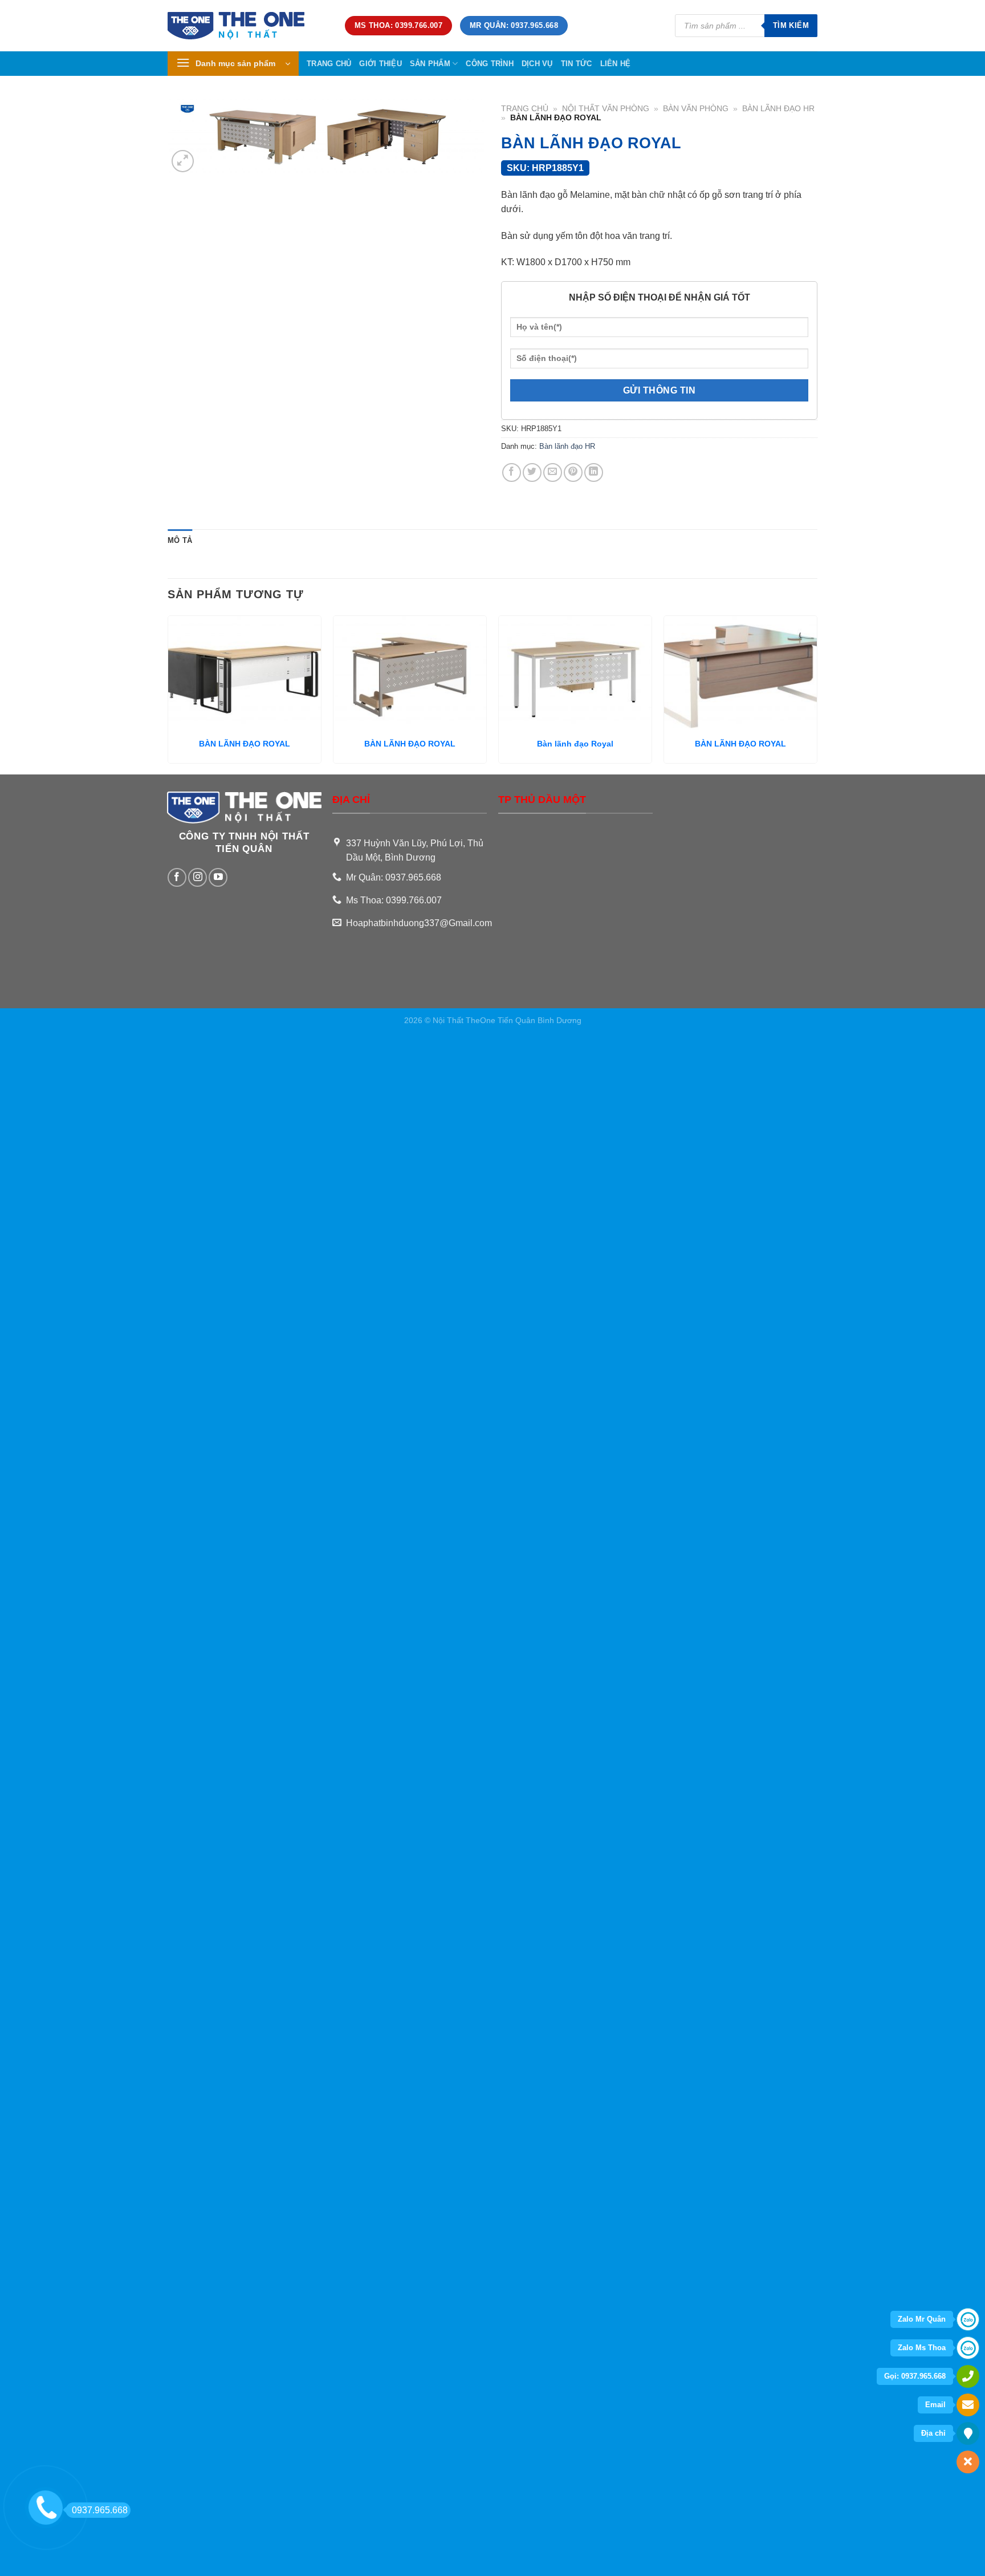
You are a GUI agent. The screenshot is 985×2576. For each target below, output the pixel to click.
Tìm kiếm (791, 25)
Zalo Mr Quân (922, 2319)
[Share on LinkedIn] (594, 472)
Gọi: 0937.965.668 (915, 2376)
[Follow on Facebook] (177, 877)
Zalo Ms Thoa (922, 2348)
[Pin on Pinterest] (573, 472)
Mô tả (180, 540)
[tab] (180, 541)
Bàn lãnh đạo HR (778, 109)
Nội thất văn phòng (606, 109)
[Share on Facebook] (512, 472)
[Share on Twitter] (532, 472)
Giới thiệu (380, 64)
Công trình (490, 64)
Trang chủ (329, 64)
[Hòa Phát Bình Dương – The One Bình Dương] (248, 26)
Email (935, 2405)
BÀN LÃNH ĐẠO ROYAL (245, 744)
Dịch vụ (537, 64)
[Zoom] (183, 161)
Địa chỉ (933, 2433)
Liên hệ (616, 64)
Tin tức (577, 64)
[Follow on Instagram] (198, 877)
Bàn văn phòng (696, 109)
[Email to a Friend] (553, 472)
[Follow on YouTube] (218, 877)
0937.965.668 (100, 2510)
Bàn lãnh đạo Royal (575, 744)
